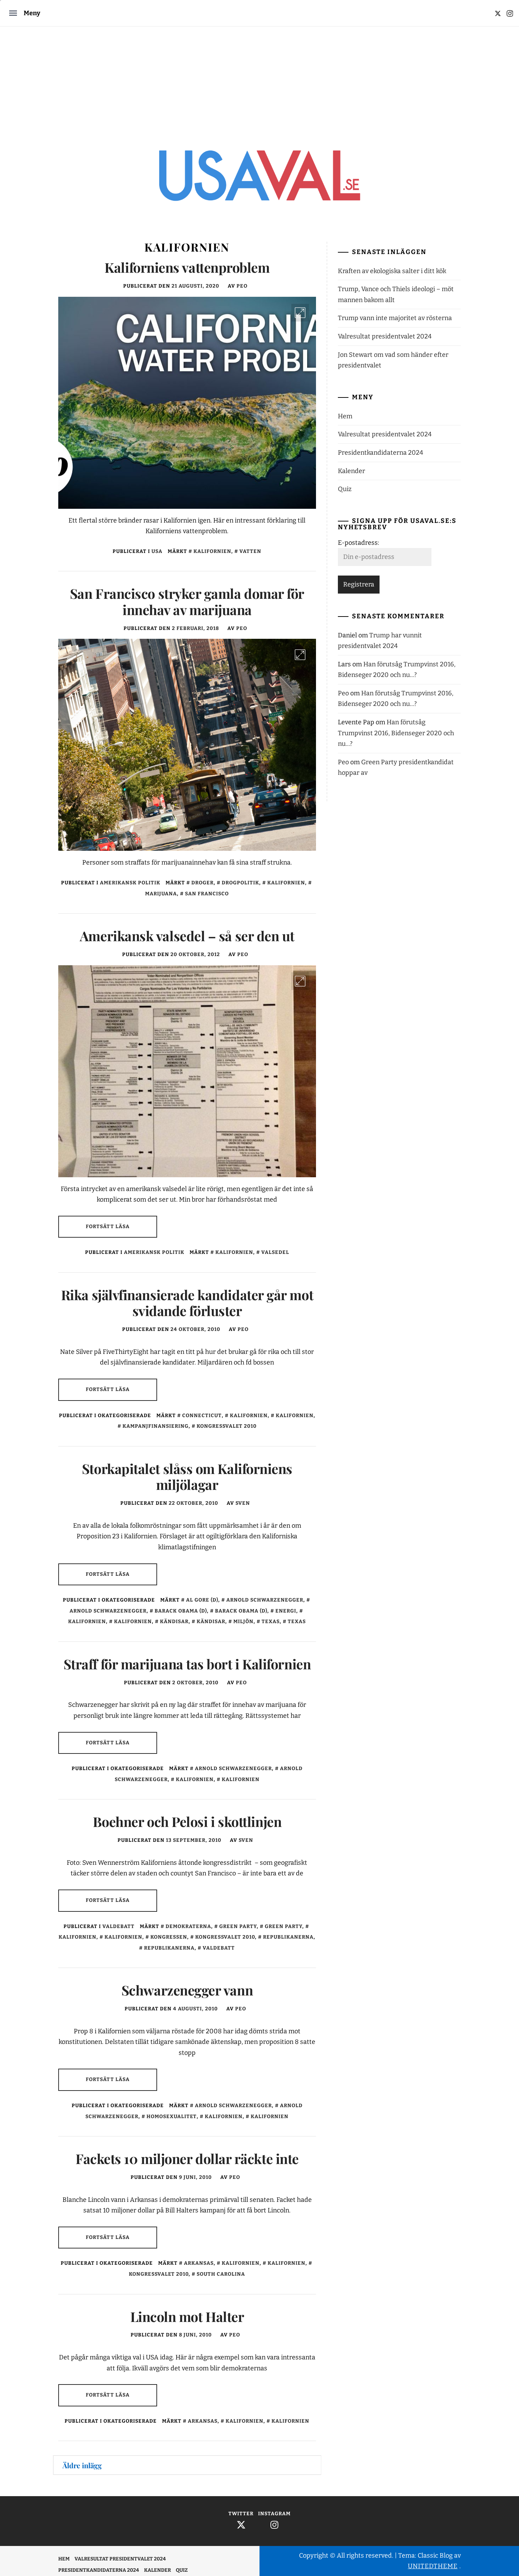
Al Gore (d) (202, 1600)
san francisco (207, 894)
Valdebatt (118, 1926)
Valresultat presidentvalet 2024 (385, 336)
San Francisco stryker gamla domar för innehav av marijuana (187, 602)
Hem (345, 416)
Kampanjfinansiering (156, 1426)
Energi (286, 1611)
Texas (271, 1622)
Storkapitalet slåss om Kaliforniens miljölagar (187, 1477)
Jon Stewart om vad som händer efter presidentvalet (393, 360)
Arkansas (199, 2263)
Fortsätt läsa (108, 1227)
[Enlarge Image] (300, 313)
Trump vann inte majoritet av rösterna (395, 318)
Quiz (345, 489)
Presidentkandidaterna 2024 (381, 453)
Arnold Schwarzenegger (265, 1600)
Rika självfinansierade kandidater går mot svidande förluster (187, 1303)
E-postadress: (359, 543)
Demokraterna (188, 1926)
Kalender (351, 471)
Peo (242, 286)
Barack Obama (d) (181, 1611)
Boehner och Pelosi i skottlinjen (187, 1822)
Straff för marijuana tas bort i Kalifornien (187, 1664)
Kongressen (169, 1937)
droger (202, 883)
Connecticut (202, 1416)
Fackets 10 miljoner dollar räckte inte (187, 2159)
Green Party (238, 1926)
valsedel (275, 1252)
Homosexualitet (172, 2117)
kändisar (174, 1622)
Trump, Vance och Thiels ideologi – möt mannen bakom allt (396, 294)
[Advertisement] (259, 79)
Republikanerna (288, 1937)
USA (157, 551)
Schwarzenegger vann (187, 1990)
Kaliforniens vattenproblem (187, 267)
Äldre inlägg (82, 2465)
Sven (243, 1503)
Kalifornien (212, 551)
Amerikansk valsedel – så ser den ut (187, 936)
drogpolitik (240, 883)
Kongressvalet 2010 (227, 1426)
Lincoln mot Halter (187, 2316)
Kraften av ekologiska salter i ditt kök (392, 271)
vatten (250, 551)
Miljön (243, 1622)
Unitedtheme (433, 2566)
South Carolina (221, 2274)
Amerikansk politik (130, 883)
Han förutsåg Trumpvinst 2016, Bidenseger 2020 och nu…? (396, 733)
